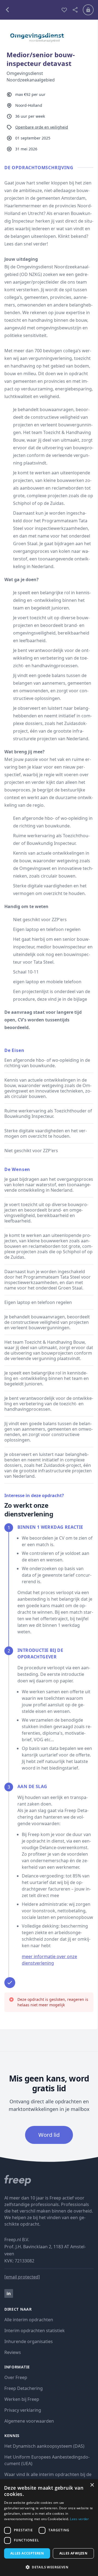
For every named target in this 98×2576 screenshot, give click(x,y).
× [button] (92, 2485)
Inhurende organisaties (29, 2341)
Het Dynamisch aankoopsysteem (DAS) (44, 2446)
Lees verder (79, 2519)
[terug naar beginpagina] (49, 2180)
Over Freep (16, 2377)
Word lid (49, 2135)
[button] (49, 2567)
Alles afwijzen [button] (73, 2553)
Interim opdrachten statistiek (35, 2331)
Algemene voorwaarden (29, 2421)
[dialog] (49, 2528)
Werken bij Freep (22, 2399)
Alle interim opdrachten (29, 2320)
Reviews (13, 2352)
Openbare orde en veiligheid (42, 127)
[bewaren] (64, 10)
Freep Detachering (24, 2388)
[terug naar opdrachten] (30, 10)
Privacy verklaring (23, 2410)
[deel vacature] (75, 10)
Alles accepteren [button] (27, 2553)
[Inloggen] (88, 10)
